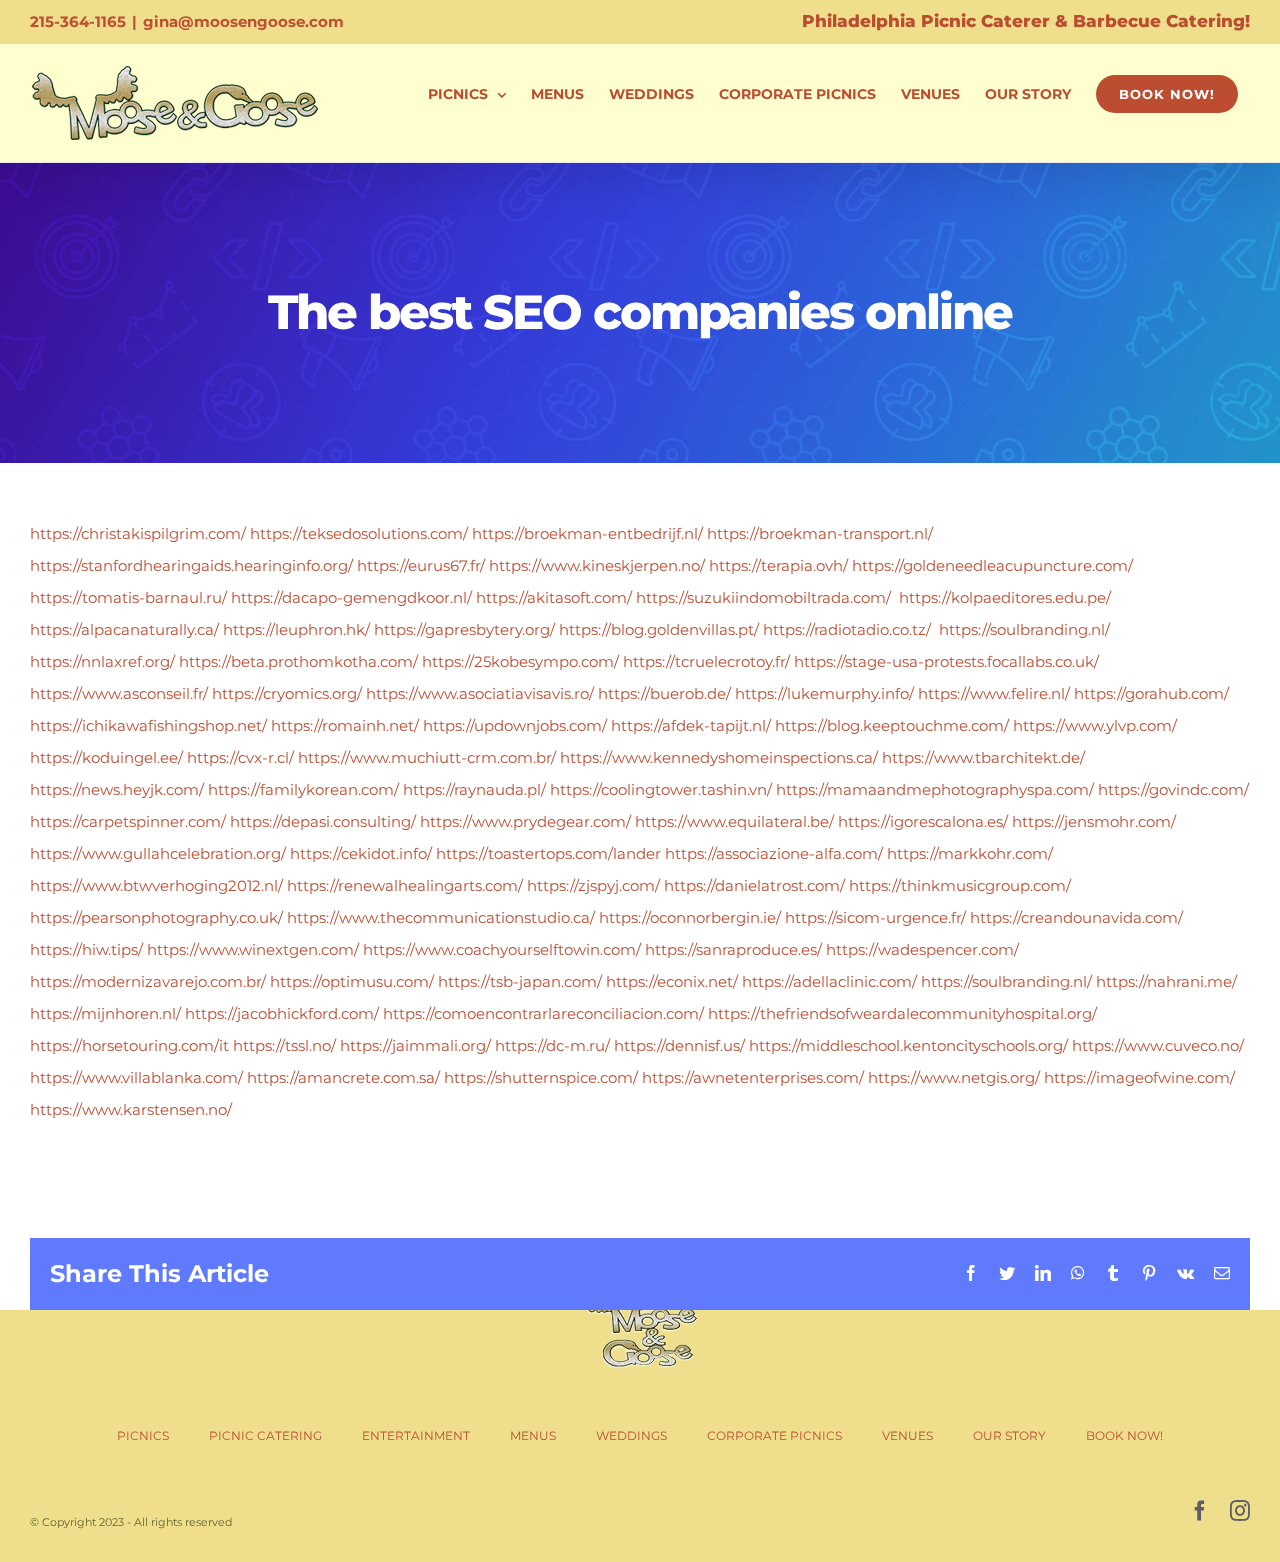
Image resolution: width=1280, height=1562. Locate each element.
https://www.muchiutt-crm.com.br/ (427, 757)
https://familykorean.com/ (303, 789)
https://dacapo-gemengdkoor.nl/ (351, 597)
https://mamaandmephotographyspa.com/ (935, 789)
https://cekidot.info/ (361, 853)
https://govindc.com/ (1173, 789)
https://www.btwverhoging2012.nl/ (156, 885)
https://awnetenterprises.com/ (753, 1077)
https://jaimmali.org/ (415, 1045)
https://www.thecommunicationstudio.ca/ (441, 917)
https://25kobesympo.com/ (520, 661)
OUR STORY (1009, 1435)
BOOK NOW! (1124, 1435)
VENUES (907, 1435)
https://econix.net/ (672, 981)
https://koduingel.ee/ (106, 757)
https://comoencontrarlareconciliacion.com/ (543, 1013)
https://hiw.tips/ (86, 949)
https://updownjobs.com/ (515, 725)
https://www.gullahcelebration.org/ (158, 853)
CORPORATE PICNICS (774, 1435)
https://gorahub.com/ (1151, 693)
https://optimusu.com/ (352, 981)
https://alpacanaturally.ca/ (124, 629)
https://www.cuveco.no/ (1158, 1045)
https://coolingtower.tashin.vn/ (661, 789)
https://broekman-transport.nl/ (820, 533)
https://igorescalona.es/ (923, 821)
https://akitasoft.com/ (554, 597)
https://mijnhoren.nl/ (105, 1013)
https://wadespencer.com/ (922, 949)
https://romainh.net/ (345, 725)
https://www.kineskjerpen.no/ (597, 565)
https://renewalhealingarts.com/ (405, 885)
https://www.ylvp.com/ (1095, 725)
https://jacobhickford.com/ (282, 1013)
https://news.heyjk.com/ (117, 789)
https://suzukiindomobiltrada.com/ (763, 597)
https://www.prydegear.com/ (525, 821)
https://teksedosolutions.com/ (359, 533)
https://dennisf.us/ (679, 1045)
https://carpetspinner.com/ (128, 821)
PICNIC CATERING (265, 1435)
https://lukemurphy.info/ (824, 693)
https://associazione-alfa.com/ (774, 853)
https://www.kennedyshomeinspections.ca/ (719, 757)
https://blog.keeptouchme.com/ (892, 725)
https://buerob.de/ (664, 693)
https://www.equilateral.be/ (734, 821)
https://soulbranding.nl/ (1024, 629)
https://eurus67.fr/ (421, 565)
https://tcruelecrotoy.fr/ (706, 661)
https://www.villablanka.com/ (136, 1077)
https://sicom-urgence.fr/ (875, 917)
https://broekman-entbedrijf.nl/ (587, 533)
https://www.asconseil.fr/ (119, 693)
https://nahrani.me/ (1166, 981)
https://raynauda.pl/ (474, 789)
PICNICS (143, 1435)
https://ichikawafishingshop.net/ (148, 725)
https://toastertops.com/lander (548, 853)
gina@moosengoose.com (243, 21)
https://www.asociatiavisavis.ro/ (480, 693)
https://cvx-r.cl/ (240, 757)
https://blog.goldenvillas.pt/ (659, 629)
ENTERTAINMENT (416, 1435)
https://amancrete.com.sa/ (343, 1077)
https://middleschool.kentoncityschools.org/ (908, 1045)
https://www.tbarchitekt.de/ (983, 757)
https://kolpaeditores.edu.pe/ (1005, 597)
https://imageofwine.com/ (1139, 1077)
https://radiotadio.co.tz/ (847, 629)
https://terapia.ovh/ (778, 565)
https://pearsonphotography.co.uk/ (156, 917)
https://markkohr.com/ (970, 853)
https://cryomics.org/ (287, 693)
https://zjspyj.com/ (593, 885)
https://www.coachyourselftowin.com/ (502, 949)
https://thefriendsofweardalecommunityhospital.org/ (902, 1013)
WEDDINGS (631, 1435)
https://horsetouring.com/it (129, 1045)
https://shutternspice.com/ (541, 1077)
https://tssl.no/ (284, 1045)
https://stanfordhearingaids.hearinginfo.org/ (191, 565)
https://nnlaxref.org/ (102, 661)
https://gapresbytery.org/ (464, 629)
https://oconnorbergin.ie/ (690, 917)
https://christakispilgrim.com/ (138, 533)
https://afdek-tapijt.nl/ (691, 725)
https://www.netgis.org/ (954, 1077)
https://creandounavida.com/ (1076, 917)
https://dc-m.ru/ (552, 1045)
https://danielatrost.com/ (754, 885)
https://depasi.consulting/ (323, 821)
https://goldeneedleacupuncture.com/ (992, 565)
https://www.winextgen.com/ (253, 949)
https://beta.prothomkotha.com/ (298, 661)
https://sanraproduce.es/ (733, 949)
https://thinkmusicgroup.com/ (960, 885)
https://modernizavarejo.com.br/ (148, 981)
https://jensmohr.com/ (1094, 821)
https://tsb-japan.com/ (520, 981)
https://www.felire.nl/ (994, 693)
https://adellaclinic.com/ (829, 981)
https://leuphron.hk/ (296, 629)
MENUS (533, 1435)
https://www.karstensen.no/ (131, 1109)
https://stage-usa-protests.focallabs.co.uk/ (946, 661)
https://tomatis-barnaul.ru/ (128, 597)
